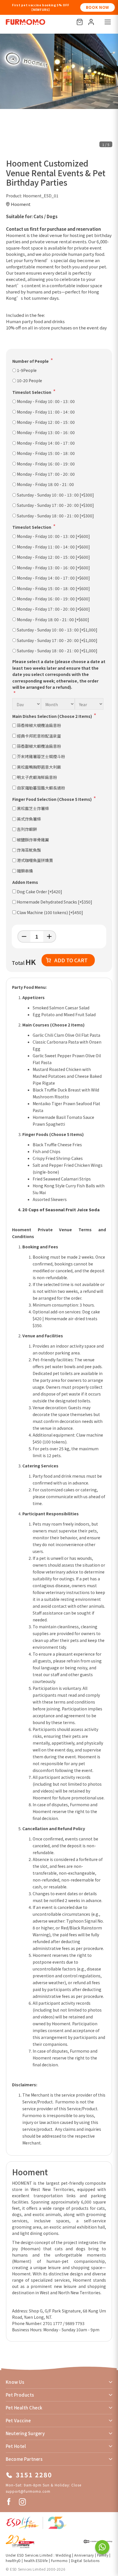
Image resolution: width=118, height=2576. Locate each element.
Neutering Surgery (25, 2433)
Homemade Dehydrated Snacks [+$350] (55, 902)
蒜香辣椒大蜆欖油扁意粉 (39, 725)
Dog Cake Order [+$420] (40, 892)
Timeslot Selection (32, 392)
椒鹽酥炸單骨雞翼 (33, 840)
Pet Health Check (24, 2408)
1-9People (27, 370)
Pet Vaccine (18, 2420)
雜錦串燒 (25, 871)
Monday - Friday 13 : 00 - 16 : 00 (46, 432)
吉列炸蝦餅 (27, 829)
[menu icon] (108, 22)
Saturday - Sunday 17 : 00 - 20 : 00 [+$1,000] (57, 640)
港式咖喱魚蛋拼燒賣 (35, 860)
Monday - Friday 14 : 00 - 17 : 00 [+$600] (53, 578)
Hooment (21, 204)
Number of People (31, 361)
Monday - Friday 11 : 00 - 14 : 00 (46, 412)
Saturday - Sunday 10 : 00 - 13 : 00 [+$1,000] (57, 630)
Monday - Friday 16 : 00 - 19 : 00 (46, 464)
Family (103, 2555)
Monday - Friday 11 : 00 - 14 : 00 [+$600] (53, 547)
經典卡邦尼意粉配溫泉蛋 (39, 736)
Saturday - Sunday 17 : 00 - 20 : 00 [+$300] (55, 505)
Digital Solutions (85, 2560)
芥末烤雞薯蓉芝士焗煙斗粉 (41, 756)
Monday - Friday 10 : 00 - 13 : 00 (46, 401)
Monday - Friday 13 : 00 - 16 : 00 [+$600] (53, 568)
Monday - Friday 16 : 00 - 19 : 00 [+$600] (53, 599)
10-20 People (29, 380)
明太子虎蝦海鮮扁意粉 (37, 777)
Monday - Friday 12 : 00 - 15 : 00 (46, 422)
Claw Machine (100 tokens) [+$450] (50, 912)
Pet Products (20, 2395)
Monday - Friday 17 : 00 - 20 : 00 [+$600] (53, 609)
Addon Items (25, 882)
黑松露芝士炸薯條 (33, 808)
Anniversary (84, 2555)
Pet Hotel (16, 2446)
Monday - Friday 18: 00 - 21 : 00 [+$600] (53, 619)
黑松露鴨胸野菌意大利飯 (39, 767)
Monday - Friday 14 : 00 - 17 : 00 (46, 443)
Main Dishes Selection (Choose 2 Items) (52, 716)
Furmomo (59, 2560)
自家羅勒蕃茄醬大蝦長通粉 (41, 788)
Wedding (63, 2555)
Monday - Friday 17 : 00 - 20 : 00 (46, 474)
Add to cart (71, 960)
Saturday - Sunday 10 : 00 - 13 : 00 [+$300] (55, 495)
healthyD (13, 2560)
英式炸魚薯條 (29, 819)
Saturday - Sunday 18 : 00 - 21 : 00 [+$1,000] (57, 651)
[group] (59, 71)
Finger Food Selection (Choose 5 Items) (52, 799)
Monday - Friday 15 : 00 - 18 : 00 (46, 453)
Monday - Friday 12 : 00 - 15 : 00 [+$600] (53, 557)
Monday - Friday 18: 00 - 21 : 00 (45, 484)
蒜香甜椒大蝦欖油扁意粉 (39, 746)
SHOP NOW (98, 7)
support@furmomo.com (28, 2491)
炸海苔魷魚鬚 (29, 850)
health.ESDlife (36, 2560)
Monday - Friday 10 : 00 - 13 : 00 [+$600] (53, 536)
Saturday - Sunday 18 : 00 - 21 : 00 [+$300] (55, 516)
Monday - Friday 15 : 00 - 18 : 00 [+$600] (53, 588)
